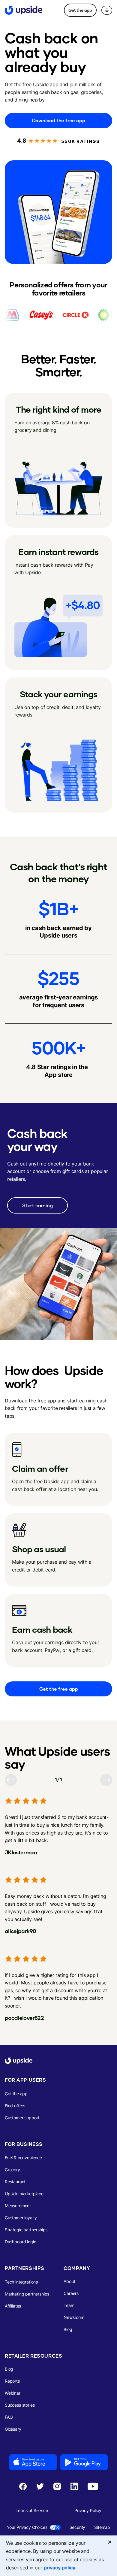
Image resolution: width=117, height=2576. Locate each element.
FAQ (9, 2417)
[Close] (110, 2542)
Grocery (12, 2170)
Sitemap (102, 2527)
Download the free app (59, 120)
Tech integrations (21, 2282)
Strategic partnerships (26, 2230)
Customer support (22, 2118)
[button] (107, 10)
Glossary (13, 2429)
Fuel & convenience (23, 2158)
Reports (12, 2381)
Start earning (37, 1205)
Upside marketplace (24, 2194)
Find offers (15, 2106)
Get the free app (59, 1689)
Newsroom (74, 2317)
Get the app (80, 10)
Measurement (18, 2206)
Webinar (13, 2393)
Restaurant (15, 2182)
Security (78, 2527)
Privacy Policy (88, 2510)
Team (69, 2305)
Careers (71, 2293)
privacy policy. (60, 2568)
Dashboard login (20, 2242)
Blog (68, 2329)
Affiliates (13, 2306)
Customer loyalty (21, 2218)
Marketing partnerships (27, 2294)
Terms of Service (32, 2510)
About (69, 2281)
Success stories (20, 2405)
